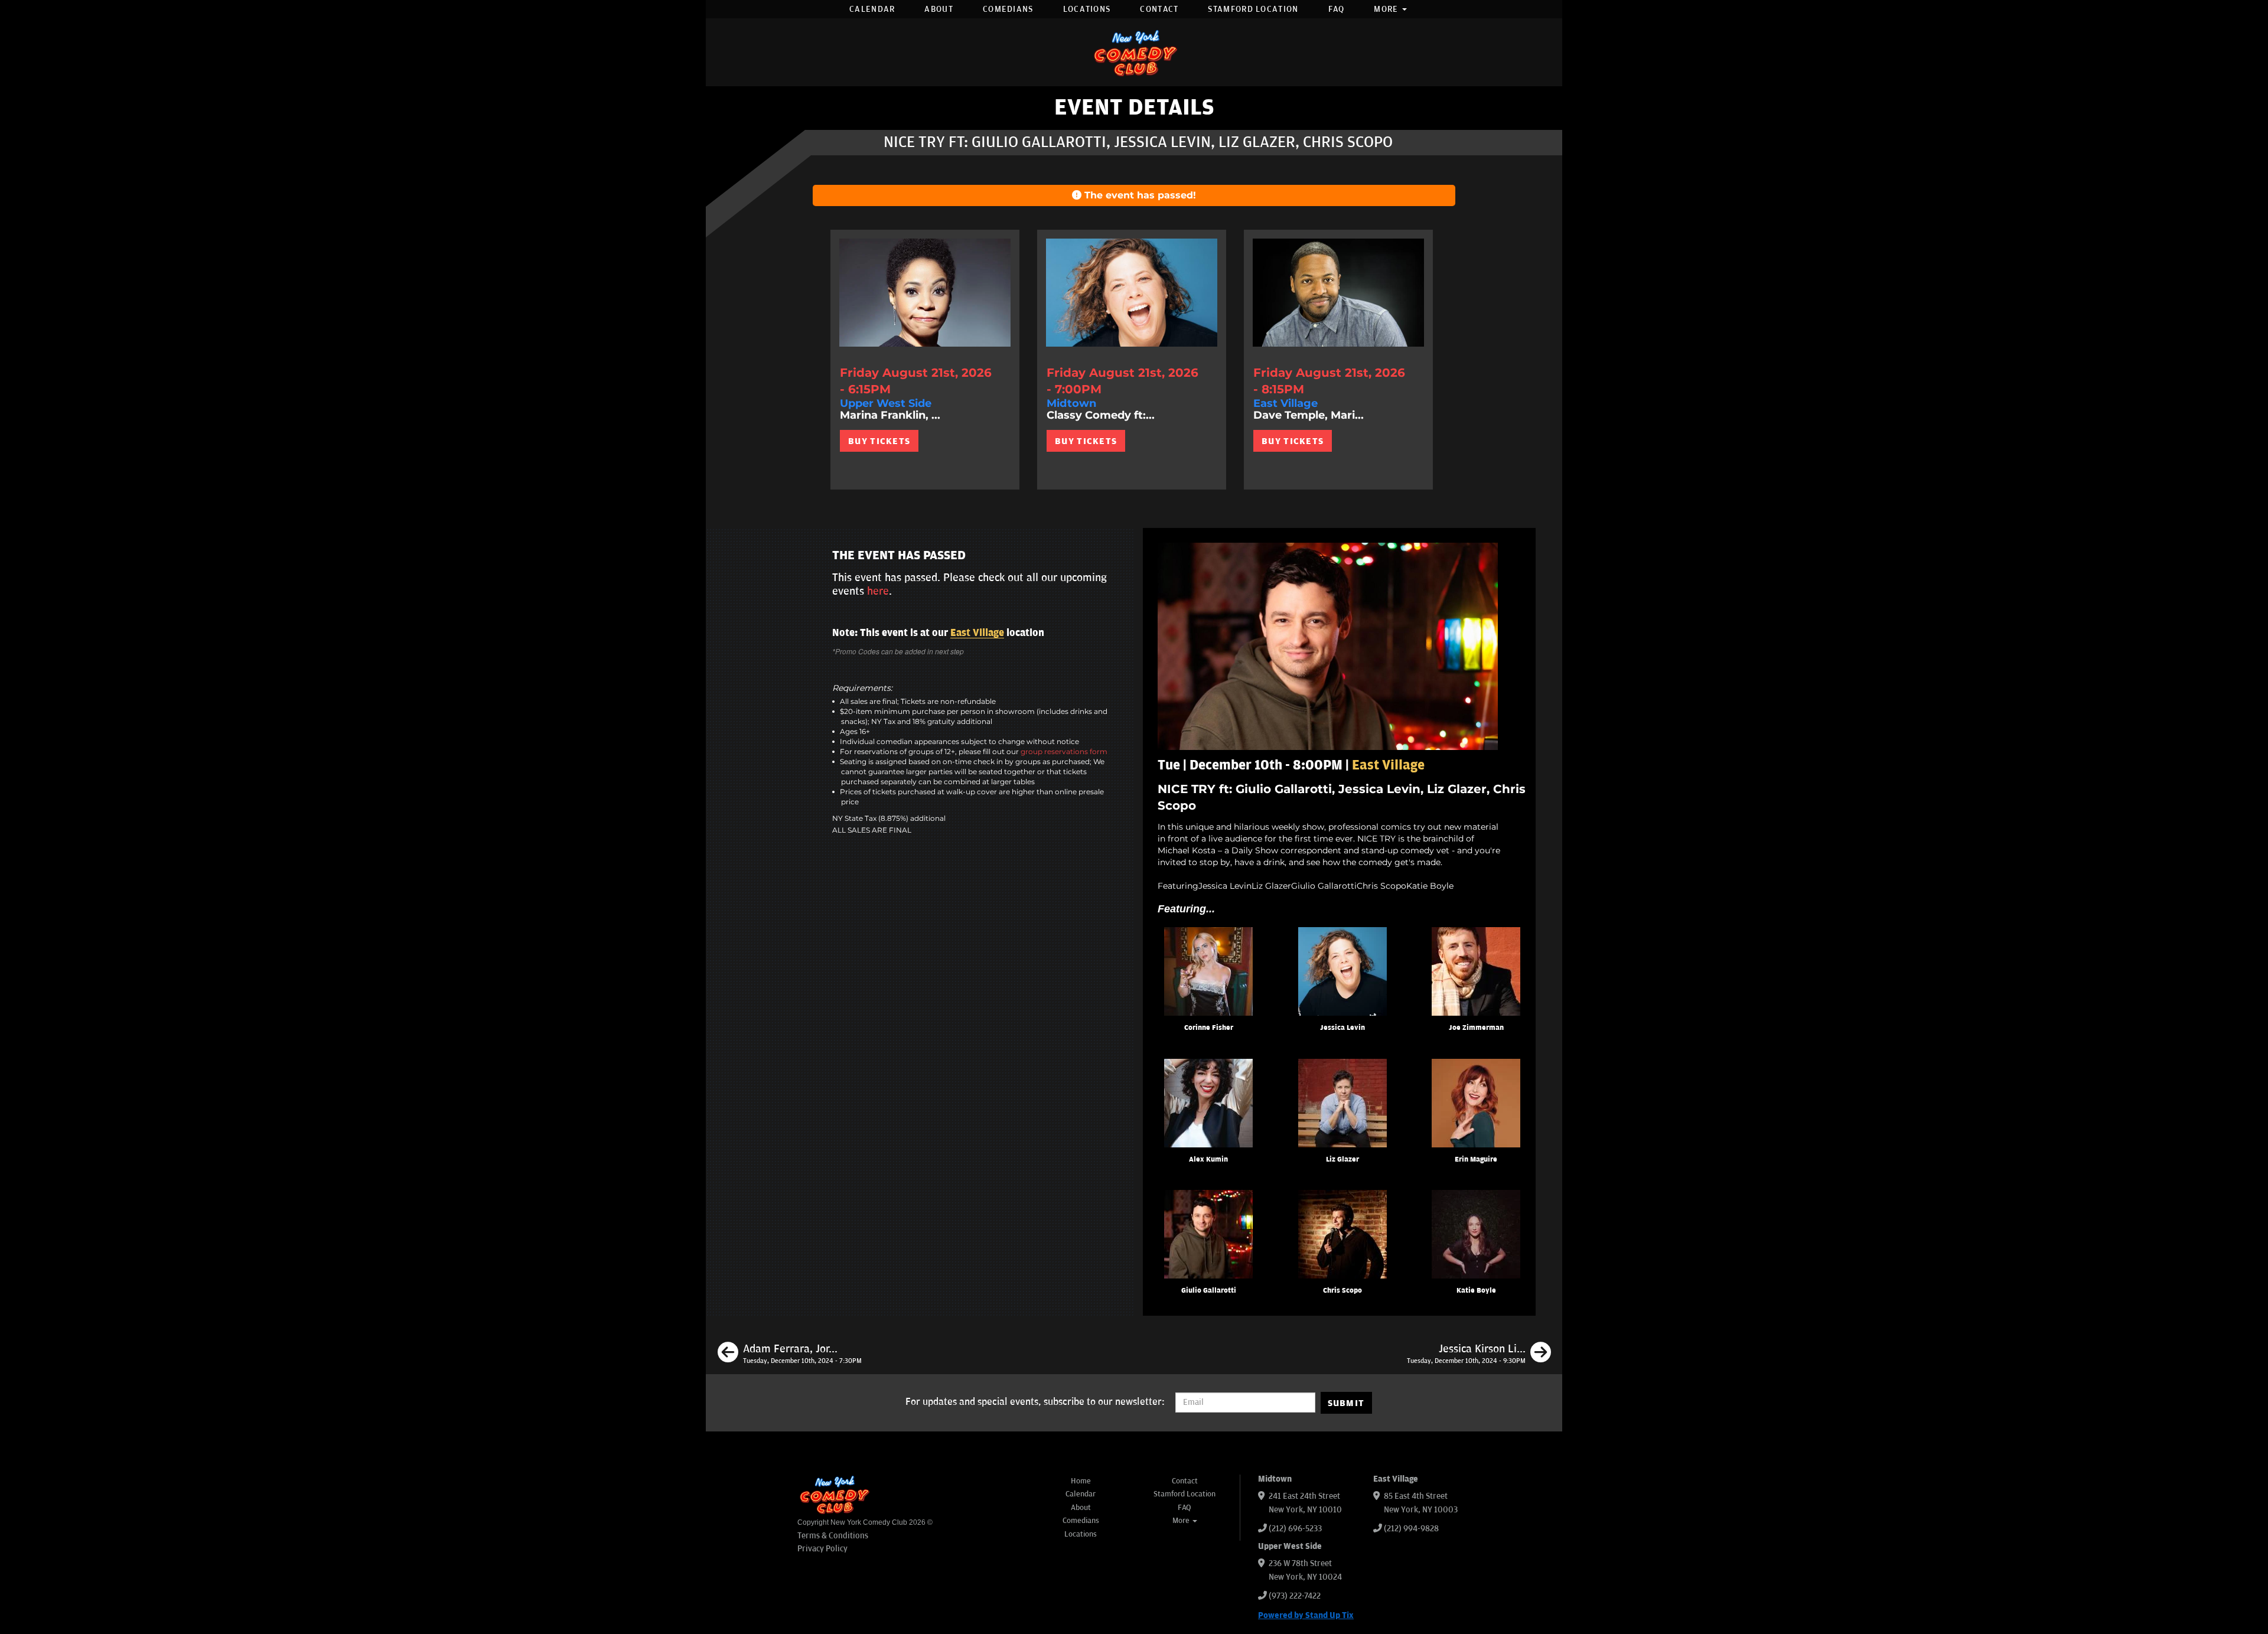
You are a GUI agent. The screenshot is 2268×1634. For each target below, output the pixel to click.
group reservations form (1064, 751)
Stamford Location (1253, 9)
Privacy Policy (822, 1549)
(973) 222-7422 (1295, 1596)
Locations (1087, 9)
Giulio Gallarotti (1209, 1291)
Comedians (1008, 9)
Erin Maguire (1476, 1160)
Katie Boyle (1476, 1291)
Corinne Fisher (1209, 1028)
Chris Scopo (1342, 1291)
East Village (977, 633)
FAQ (1337, 9)
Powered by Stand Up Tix (1306, 1615)
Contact (1159, 9)
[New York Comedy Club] (1134, 52)
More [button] (1387, 9)
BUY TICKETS (879, 441)
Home (1081, 1481)
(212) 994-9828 (1411, 1529)
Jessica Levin (1342, 1028)
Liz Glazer (1342, 1160)
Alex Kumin (1208, 1160)
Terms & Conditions (833, 1536)
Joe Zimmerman (1476, 1028)
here (878, 591)
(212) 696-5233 (1295, 1529)
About (939, 9)
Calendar (872, 9)
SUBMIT (1346, 1403)
